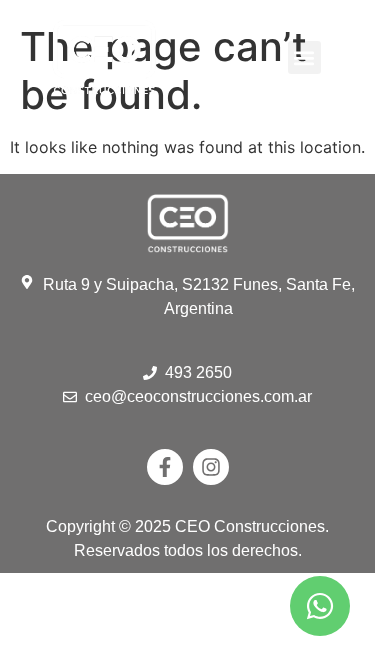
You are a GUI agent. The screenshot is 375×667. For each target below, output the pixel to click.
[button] (304, 57)
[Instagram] (211, 467)
